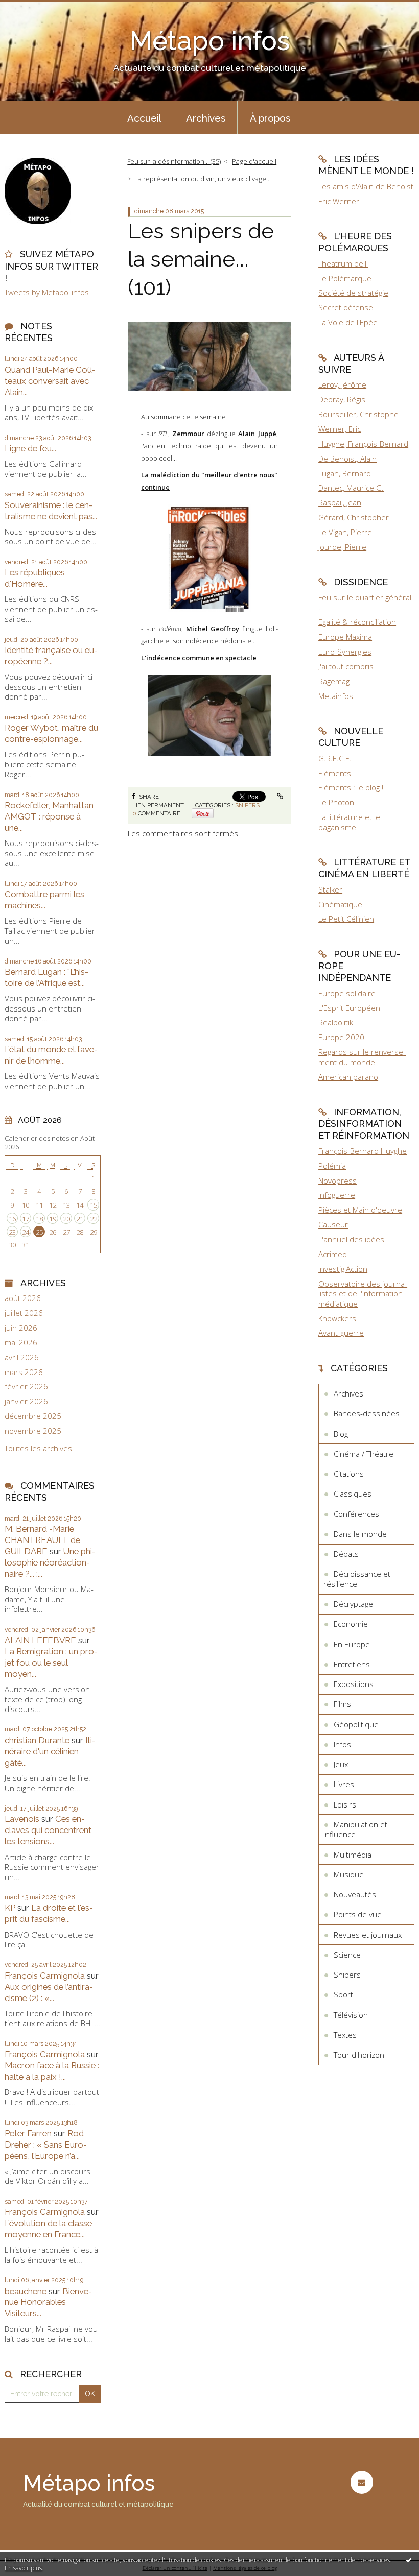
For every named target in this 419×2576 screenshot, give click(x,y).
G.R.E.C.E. (335, 758)
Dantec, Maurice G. (351, 488)
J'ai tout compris (346, 666)
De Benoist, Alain (347, 459)
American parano (348, 1077)
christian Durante (37, 1740)
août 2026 (23, 1298)
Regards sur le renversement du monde (362, 1057)
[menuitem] (145, 117)
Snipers (247, 805)
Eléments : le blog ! (351, 787)
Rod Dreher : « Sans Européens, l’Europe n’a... (46, 2145)
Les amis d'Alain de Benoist (366, 186)
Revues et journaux (368, 1935)
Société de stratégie (353, 293)
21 (80, 1219)
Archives (206, 118)
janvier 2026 (26, 1401)
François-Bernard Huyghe (363, 1151)
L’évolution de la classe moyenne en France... (48, 2229)
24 (26, 1232)
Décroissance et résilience (357, 1579)
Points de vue (358, 1914)
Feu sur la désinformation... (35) (174, 161)
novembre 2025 (33, 1431)
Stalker (330, 889)
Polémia (332, 1166)
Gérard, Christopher (354, 517)
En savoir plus (23, 2568)
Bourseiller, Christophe (358, 414)
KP (10, 1908)
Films (342, 1704)
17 (26, 1219)
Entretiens (352, 1664)
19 (53, 1219)
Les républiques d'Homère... (35, 578)
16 (12, 1219)
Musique (349, 1874)
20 (66, 1219)
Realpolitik (336, 1022)
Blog (341, 1434)
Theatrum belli (343, 263)
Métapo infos (210, 41)
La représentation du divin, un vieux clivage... (203, 179)
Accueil (144, 118)
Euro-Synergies (345, 652)
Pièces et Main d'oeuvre (360, 1210)
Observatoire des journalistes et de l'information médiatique (363, 1294)
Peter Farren (28, 2133)
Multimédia (353, 1855)
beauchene (26, 2291)
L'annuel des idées (351, 1239)
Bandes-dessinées (367, 1413)
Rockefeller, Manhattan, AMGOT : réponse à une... (50, 816)
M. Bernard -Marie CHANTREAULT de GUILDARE (42, 1540)
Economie (351, 1624)
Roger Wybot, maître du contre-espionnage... (51, 733)
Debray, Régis (342, 399)
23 (12, 1232)
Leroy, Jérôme (342, 384)
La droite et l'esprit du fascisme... (49, 1913)
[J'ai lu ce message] (409, 2560)
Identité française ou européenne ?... (51, 656)
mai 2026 (21, 1343)
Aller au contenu (33, 8)
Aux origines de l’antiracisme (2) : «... (49, 1992)
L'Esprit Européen (349, 1008)
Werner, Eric (340, 429)
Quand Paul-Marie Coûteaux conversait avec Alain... (50, 381)
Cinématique (340, 904)
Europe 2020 (341, 1037)
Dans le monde (360, 1534)
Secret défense (346, 307)
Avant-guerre (341, 1333)
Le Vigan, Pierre (345, 532)
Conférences (356, 1514)
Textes (345, 2035)
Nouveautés (355, 1894)
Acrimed (333, 1254)
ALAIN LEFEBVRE (40, 1640)
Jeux (341, 1764)
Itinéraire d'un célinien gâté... (50, 1751)
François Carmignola (45, 1976)
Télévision (351, 2015)
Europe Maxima (345, 637)
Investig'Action (343, 1269)
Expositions (354, 1684)
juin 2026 (21, 1328)
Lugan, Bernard (345, 473)
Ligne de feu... (30, 448)
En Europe (352, 1644)
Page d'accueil (254, 161)
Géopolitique (356, 1724)
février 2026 (26, 1387)
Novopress (337, 1181)
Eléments (335, 773)
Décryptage (353, 1604)
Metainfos (336, 696)
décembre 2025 (33, 1416)
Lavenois (22, 1819)
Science (347, 1955)
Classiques (353, 1494)
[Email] (362, 2482)
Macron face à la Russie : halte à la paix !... (52, 2071)
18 (39, 1219)
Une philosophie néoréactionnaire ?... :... (50, 1562)
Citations (349, 1474)
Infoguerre (337, 1195)
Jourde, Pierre (342, 547)
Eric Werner (339, 201)
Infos (342, 1744)
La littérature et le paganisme (349, 822)
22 (94, 1219)
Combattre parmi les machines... (44, 900)
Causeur (333, 1224)
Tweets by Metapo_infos (47, 292)
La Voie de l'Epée (348, 322)
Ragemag (334, 681)
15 (94, 1205)
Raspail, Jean (340, 502)
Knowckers (337, 1318)
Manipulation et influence (355, 1829)
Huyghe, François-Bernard (363, 444)
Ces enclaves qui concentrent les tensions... (48, 1830)
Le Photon (336, 802)
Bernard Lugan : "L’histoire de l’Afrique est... (46, 977)
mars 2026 (24, 1372)
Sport (343, 1994)
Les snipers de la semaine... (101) (201, 259)
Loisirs (345, 1804)
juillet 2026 (24, 1313)
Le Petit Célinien (346, 919)
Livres (344, 1784)
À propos (270, 118)
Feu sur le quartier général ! (365, 603)
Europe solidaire (347, 993)
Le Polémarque (345, 278)
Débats (346, 1554)
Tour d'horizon (359, 2055)
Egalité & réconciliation (357, 622)
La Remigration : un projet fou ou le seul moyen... (51, 1663)
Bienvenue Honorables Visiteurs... (48, 2302)
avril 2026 (22, 1357)
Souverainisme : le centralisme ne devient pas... (51, 511)
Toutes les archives (38, 1448)
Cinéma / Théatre (364, 1454)
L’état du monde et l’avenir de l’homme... (51, 1055)
